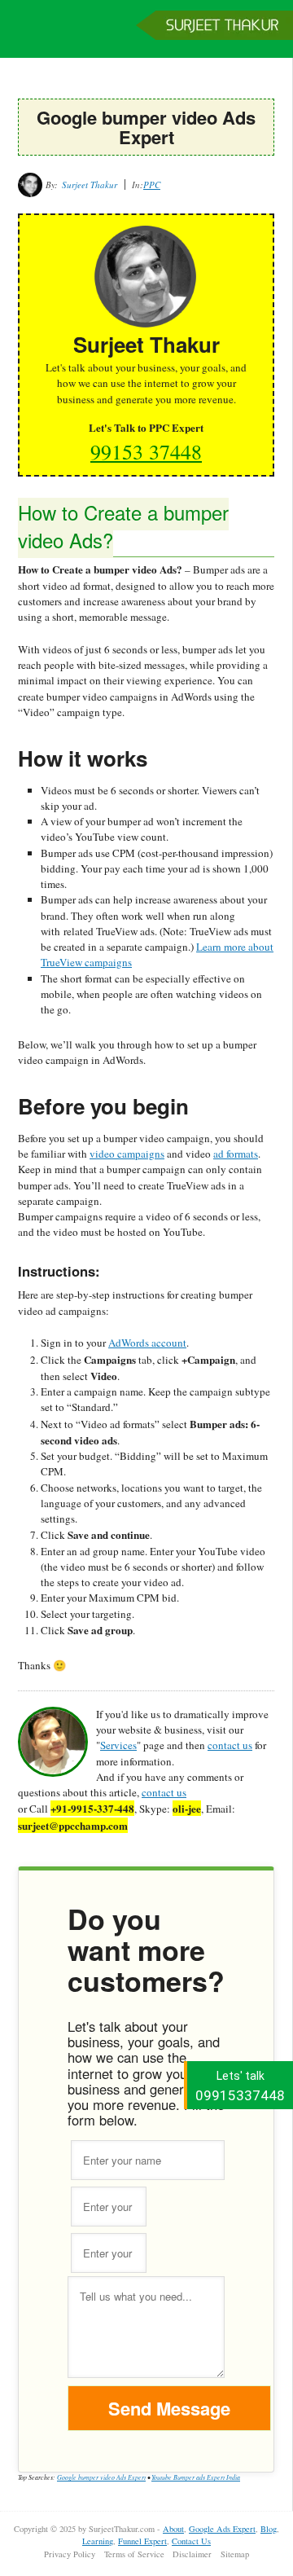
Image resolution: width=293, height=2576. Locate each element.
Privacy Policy (70, 2554)
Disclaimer (192, 2554)
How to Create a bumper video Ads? (123, 526)
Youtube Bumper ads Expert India (196, 2477)
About (173, 2529)
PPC (152, 185)
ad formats (236, 1154)
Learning (98, 2541)
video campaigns (127, 1154)
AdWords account (147, 1343)
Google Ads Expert (222, 2529)
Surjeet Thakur (146, 37)
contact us (230, 1745)
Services (118, 1745)
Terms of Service (134, 2554)
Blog (269, 2529)
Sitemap (235, 2554)
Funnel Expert (142, 2541)
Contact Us (191, 2541)
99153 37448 (146, 451)
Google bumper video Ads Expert (101, 2477)
